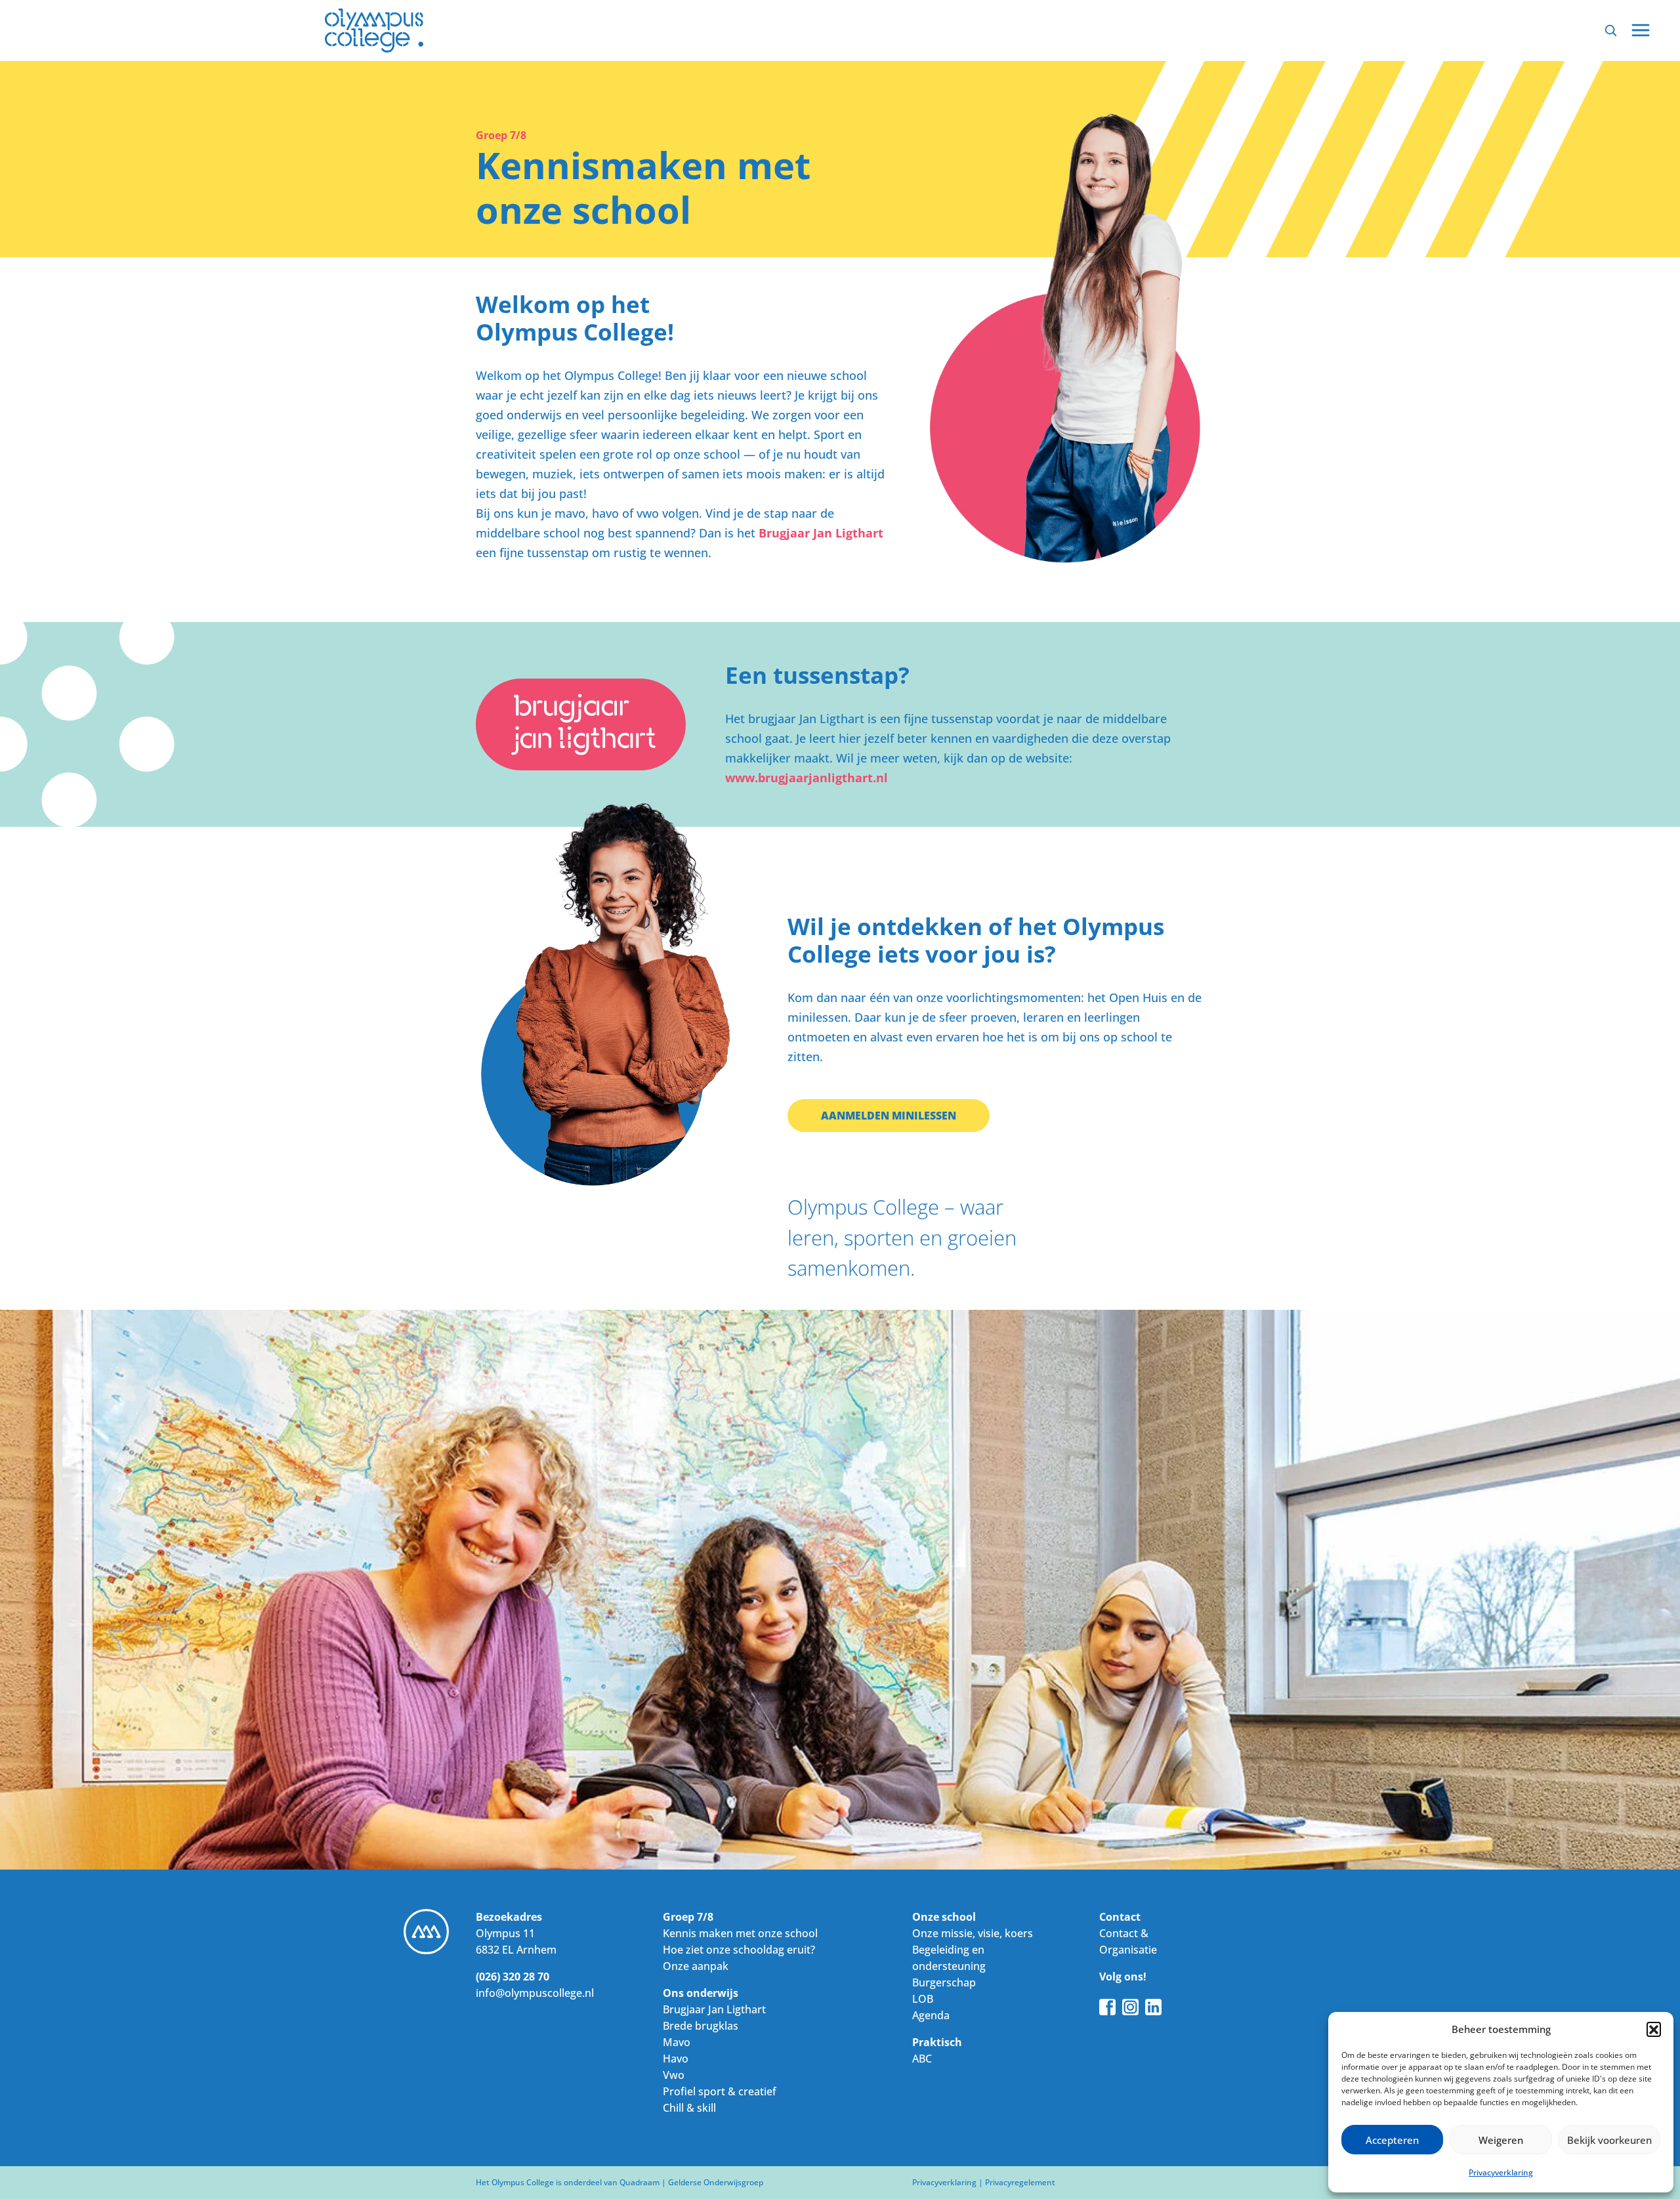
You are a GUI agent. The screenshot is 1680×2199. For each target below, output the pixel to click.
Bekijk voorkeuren (1609, 2140)
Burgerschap (944, 1982)
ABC (922, 2059)
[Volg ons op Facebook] (1107, 2006)
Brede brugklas (701, 2026)
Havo (676, 2059)
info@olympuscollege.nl (535, 1993)
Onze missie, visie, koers (973, 1933)
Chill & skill (689, 2108)
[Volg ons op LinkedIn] (1153, 2006)
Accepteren (1392, 2140)
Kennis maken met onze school (740, 1933)
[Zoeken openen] (1610, 30)
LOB (923, 1999)
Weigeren (1501, 2140)
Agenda (931, 2015)
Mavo (677, 2042)
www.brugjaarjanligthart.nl (807, 778)
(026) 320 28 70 (513, 1977)
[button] (1654, 2029)
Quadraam (640, 2182)
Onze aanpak (696, 1966)
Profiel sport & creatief (720, 2091)
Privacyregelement (1020, 2182)
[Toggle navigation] (1641, 30)
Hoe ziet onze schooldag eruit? (739, 1950)
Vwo (674, 2075)
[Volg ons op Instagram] (1130, 2006)
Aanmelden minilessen (889, 1116)
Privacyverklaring (1501, 2172)
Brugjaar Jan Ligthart (821, 533)
